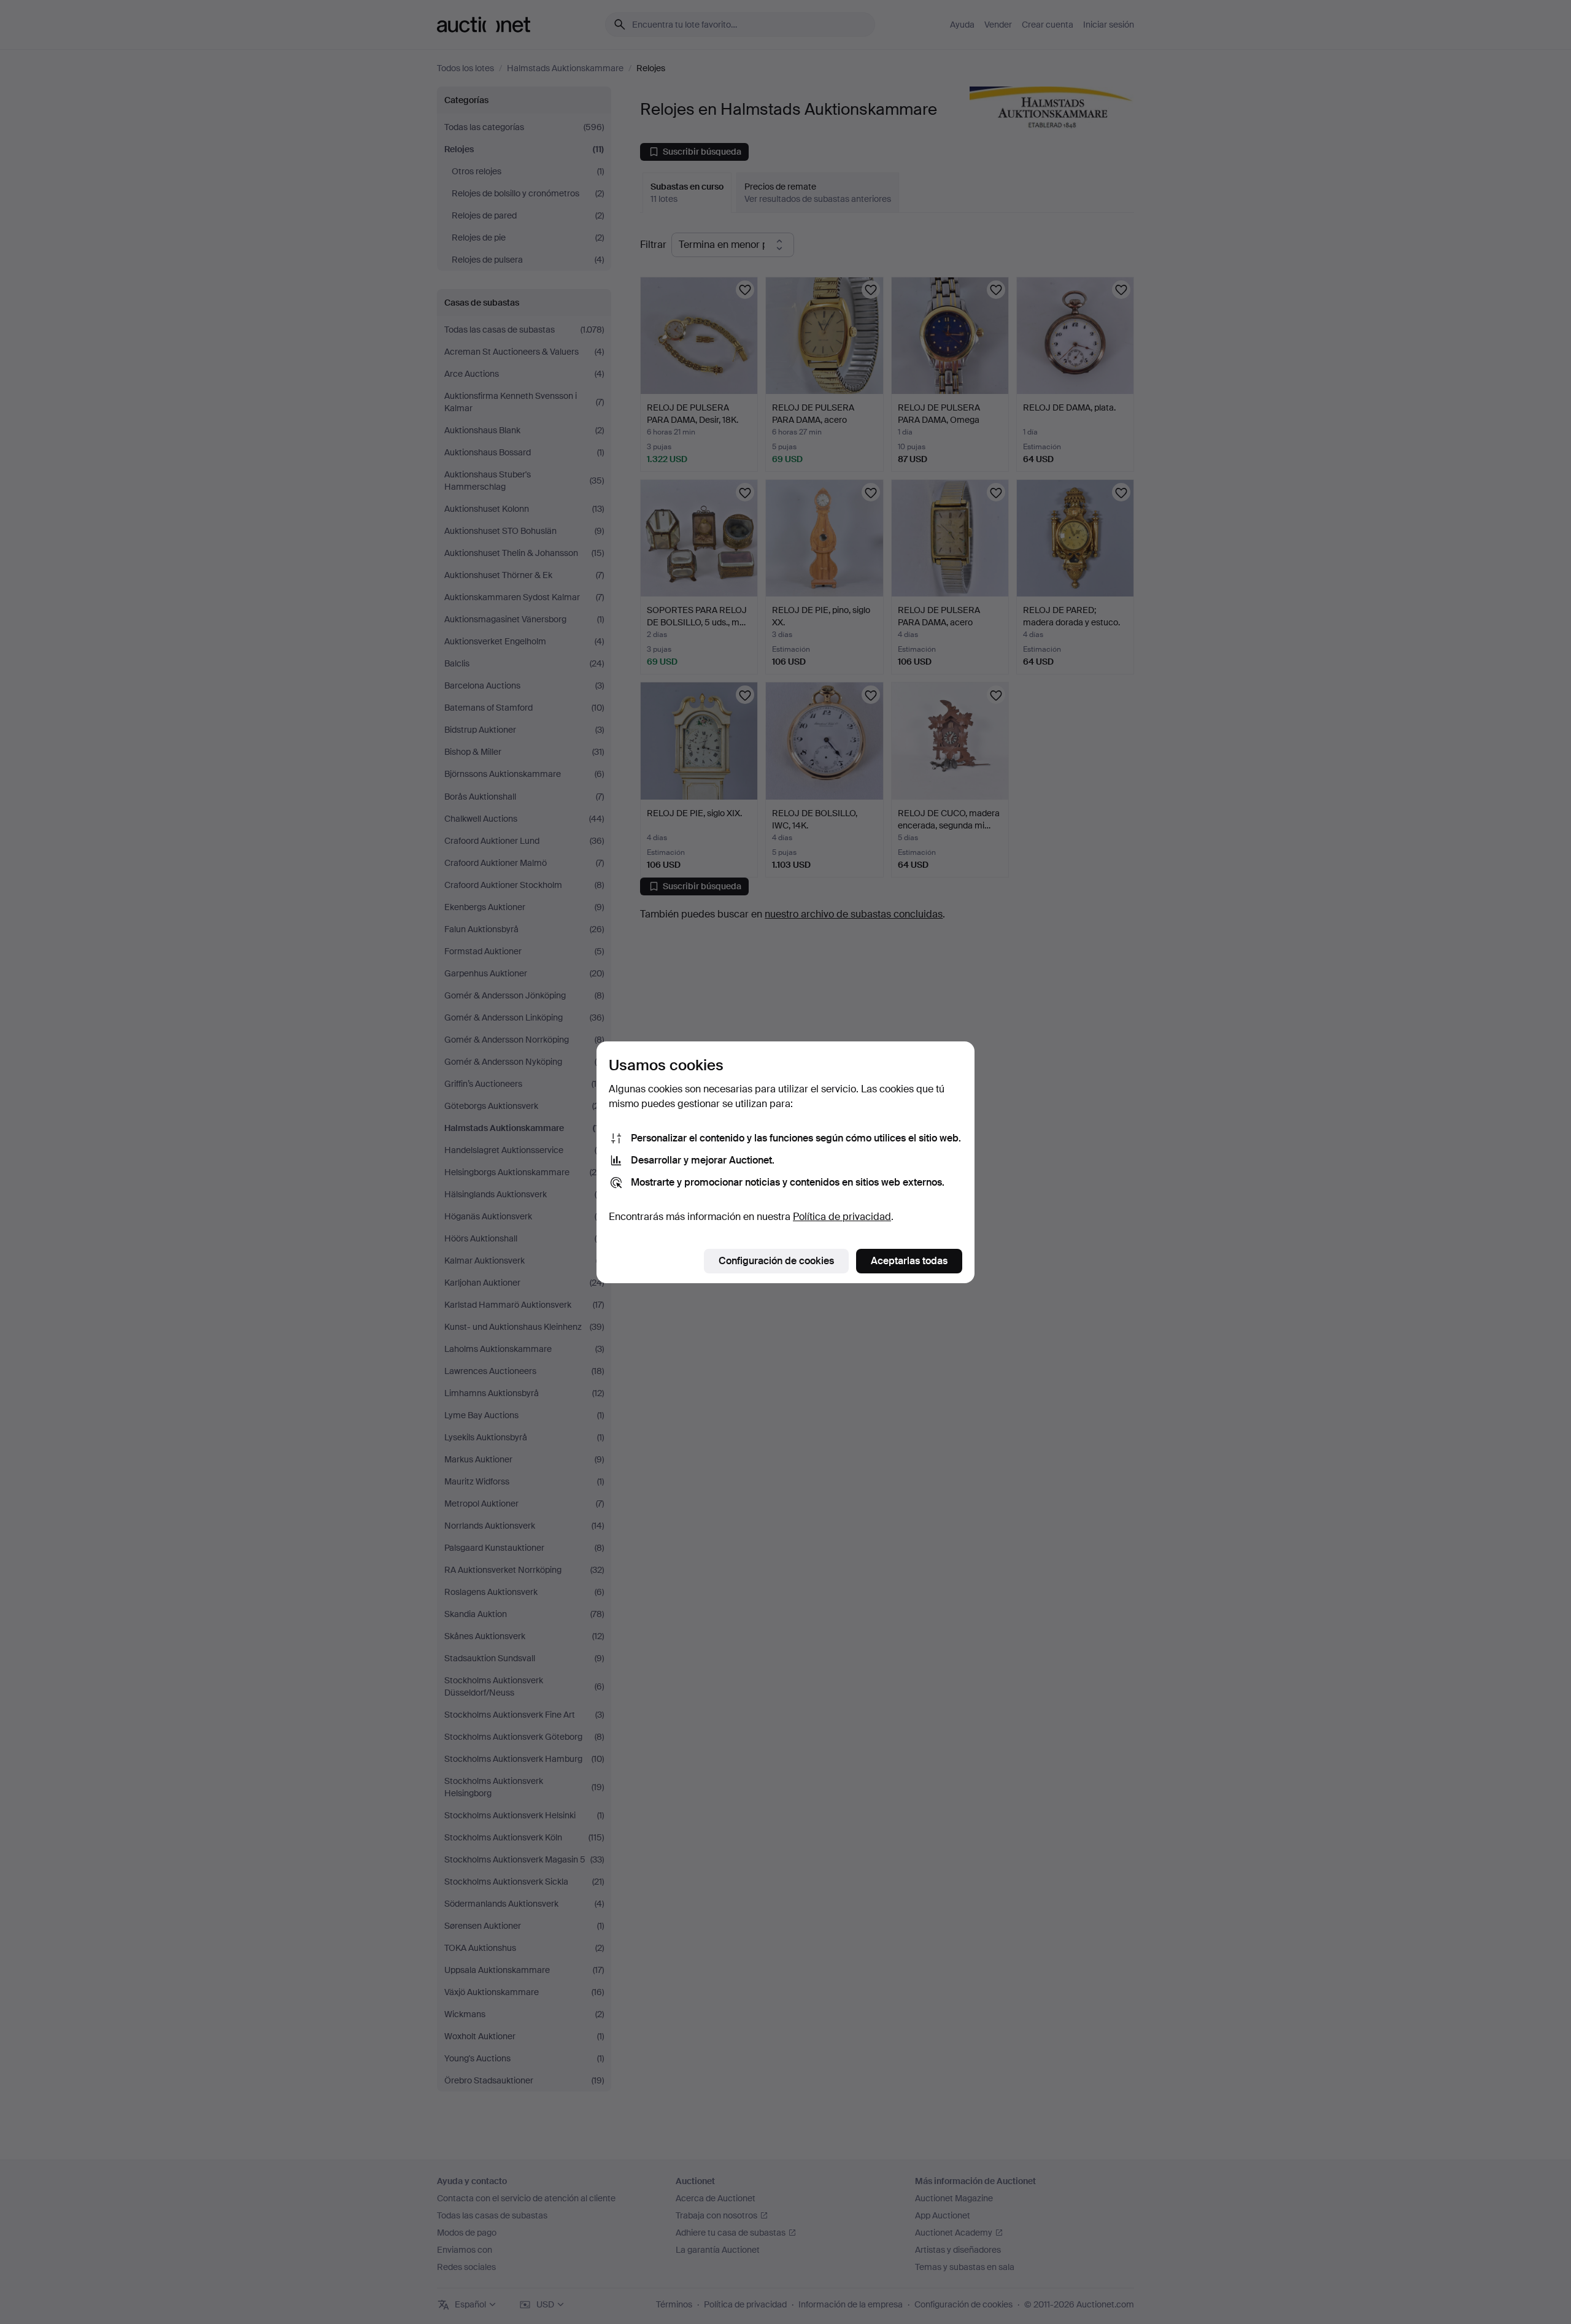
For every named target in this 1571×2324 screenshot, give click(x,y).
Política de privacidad (842, 1217)
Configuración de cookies (776, 1261)
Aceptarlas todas (909, 1261)
